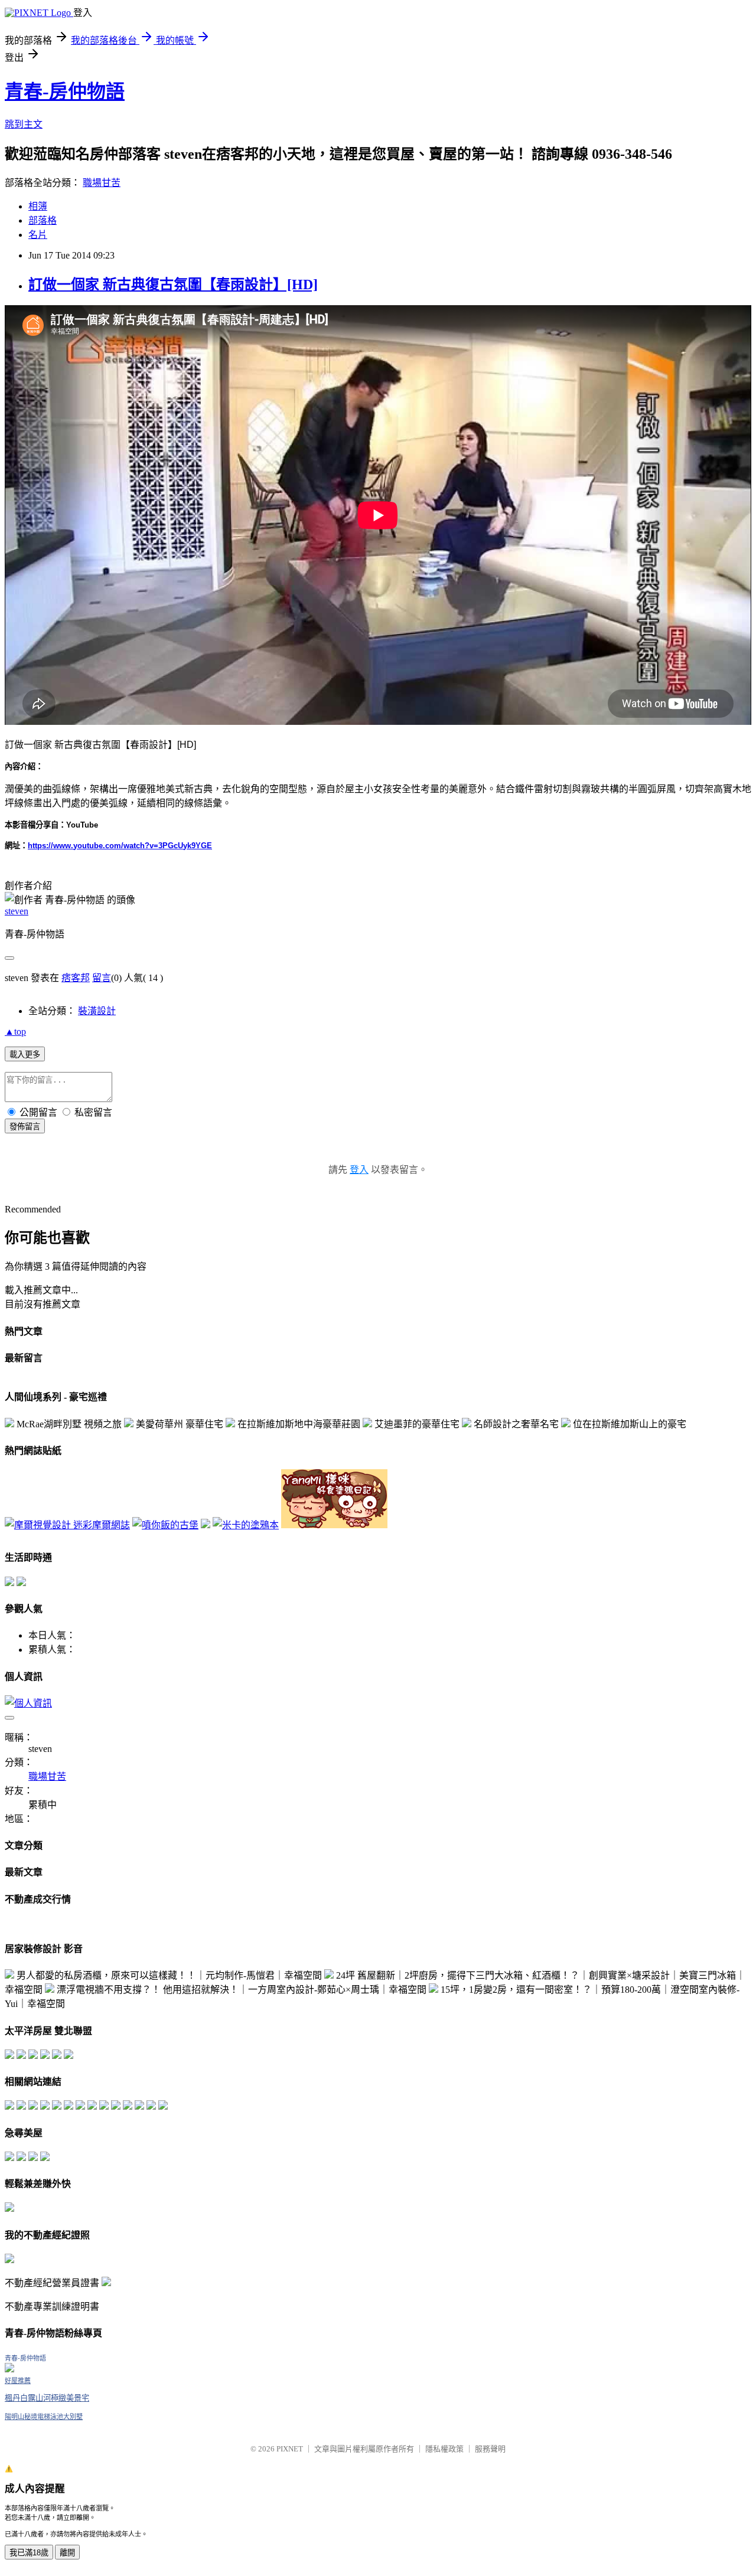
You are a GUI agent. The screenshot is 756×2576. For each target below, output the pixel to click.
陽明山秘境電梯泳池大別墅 (44, 2417)
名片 (38, 235)
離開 (67, 2553)
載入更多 (25, 1055)
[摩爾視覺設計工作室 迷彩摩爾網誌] (67, 1525)
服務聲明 (490, 2449)
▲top (15, 1032)
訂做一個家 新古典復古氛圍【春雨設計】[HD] (173, 285)
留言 (102, 978)
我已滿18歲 (29, 2553)
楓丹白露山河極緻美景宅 (47, 2398)
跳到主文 (24, 124)
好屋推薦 (18, 2381)
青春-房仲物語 (65, 91)
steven (17, 911)
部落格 (43, 220)
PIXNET (290, 2449)
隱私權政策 (444, 2449)
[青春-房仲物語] (9, 2369)
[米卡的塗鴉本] (246, 1525)
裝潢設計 (97, 1011)
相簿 (38, 206)
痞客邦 (76, 978)
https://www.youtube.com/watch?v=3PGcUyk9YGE (120, 846)
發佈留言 (25, 1127)
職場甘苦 (102, 183)
